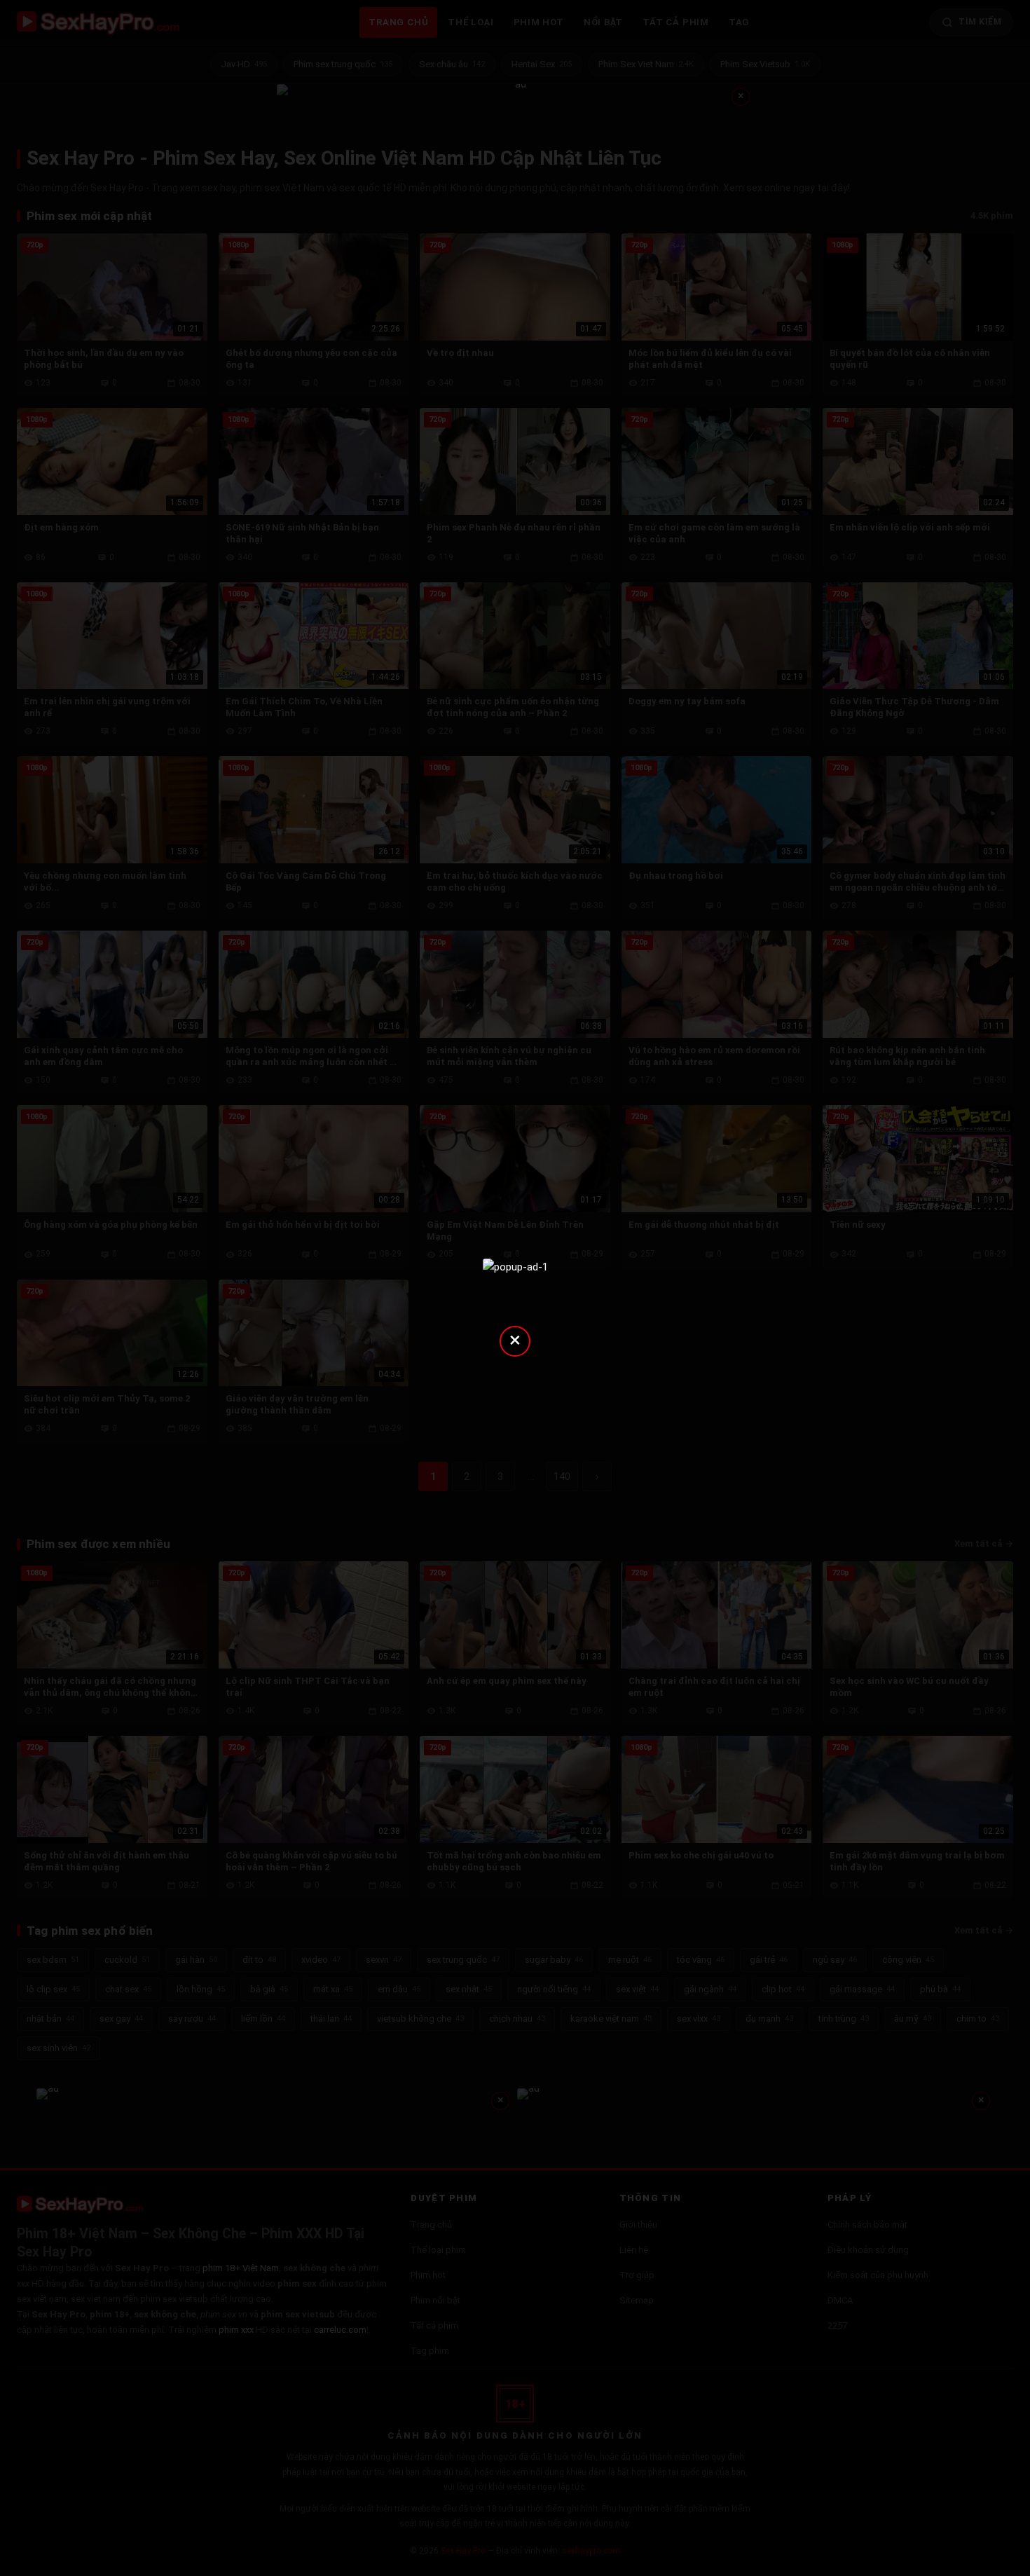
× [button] (515, 1340)
